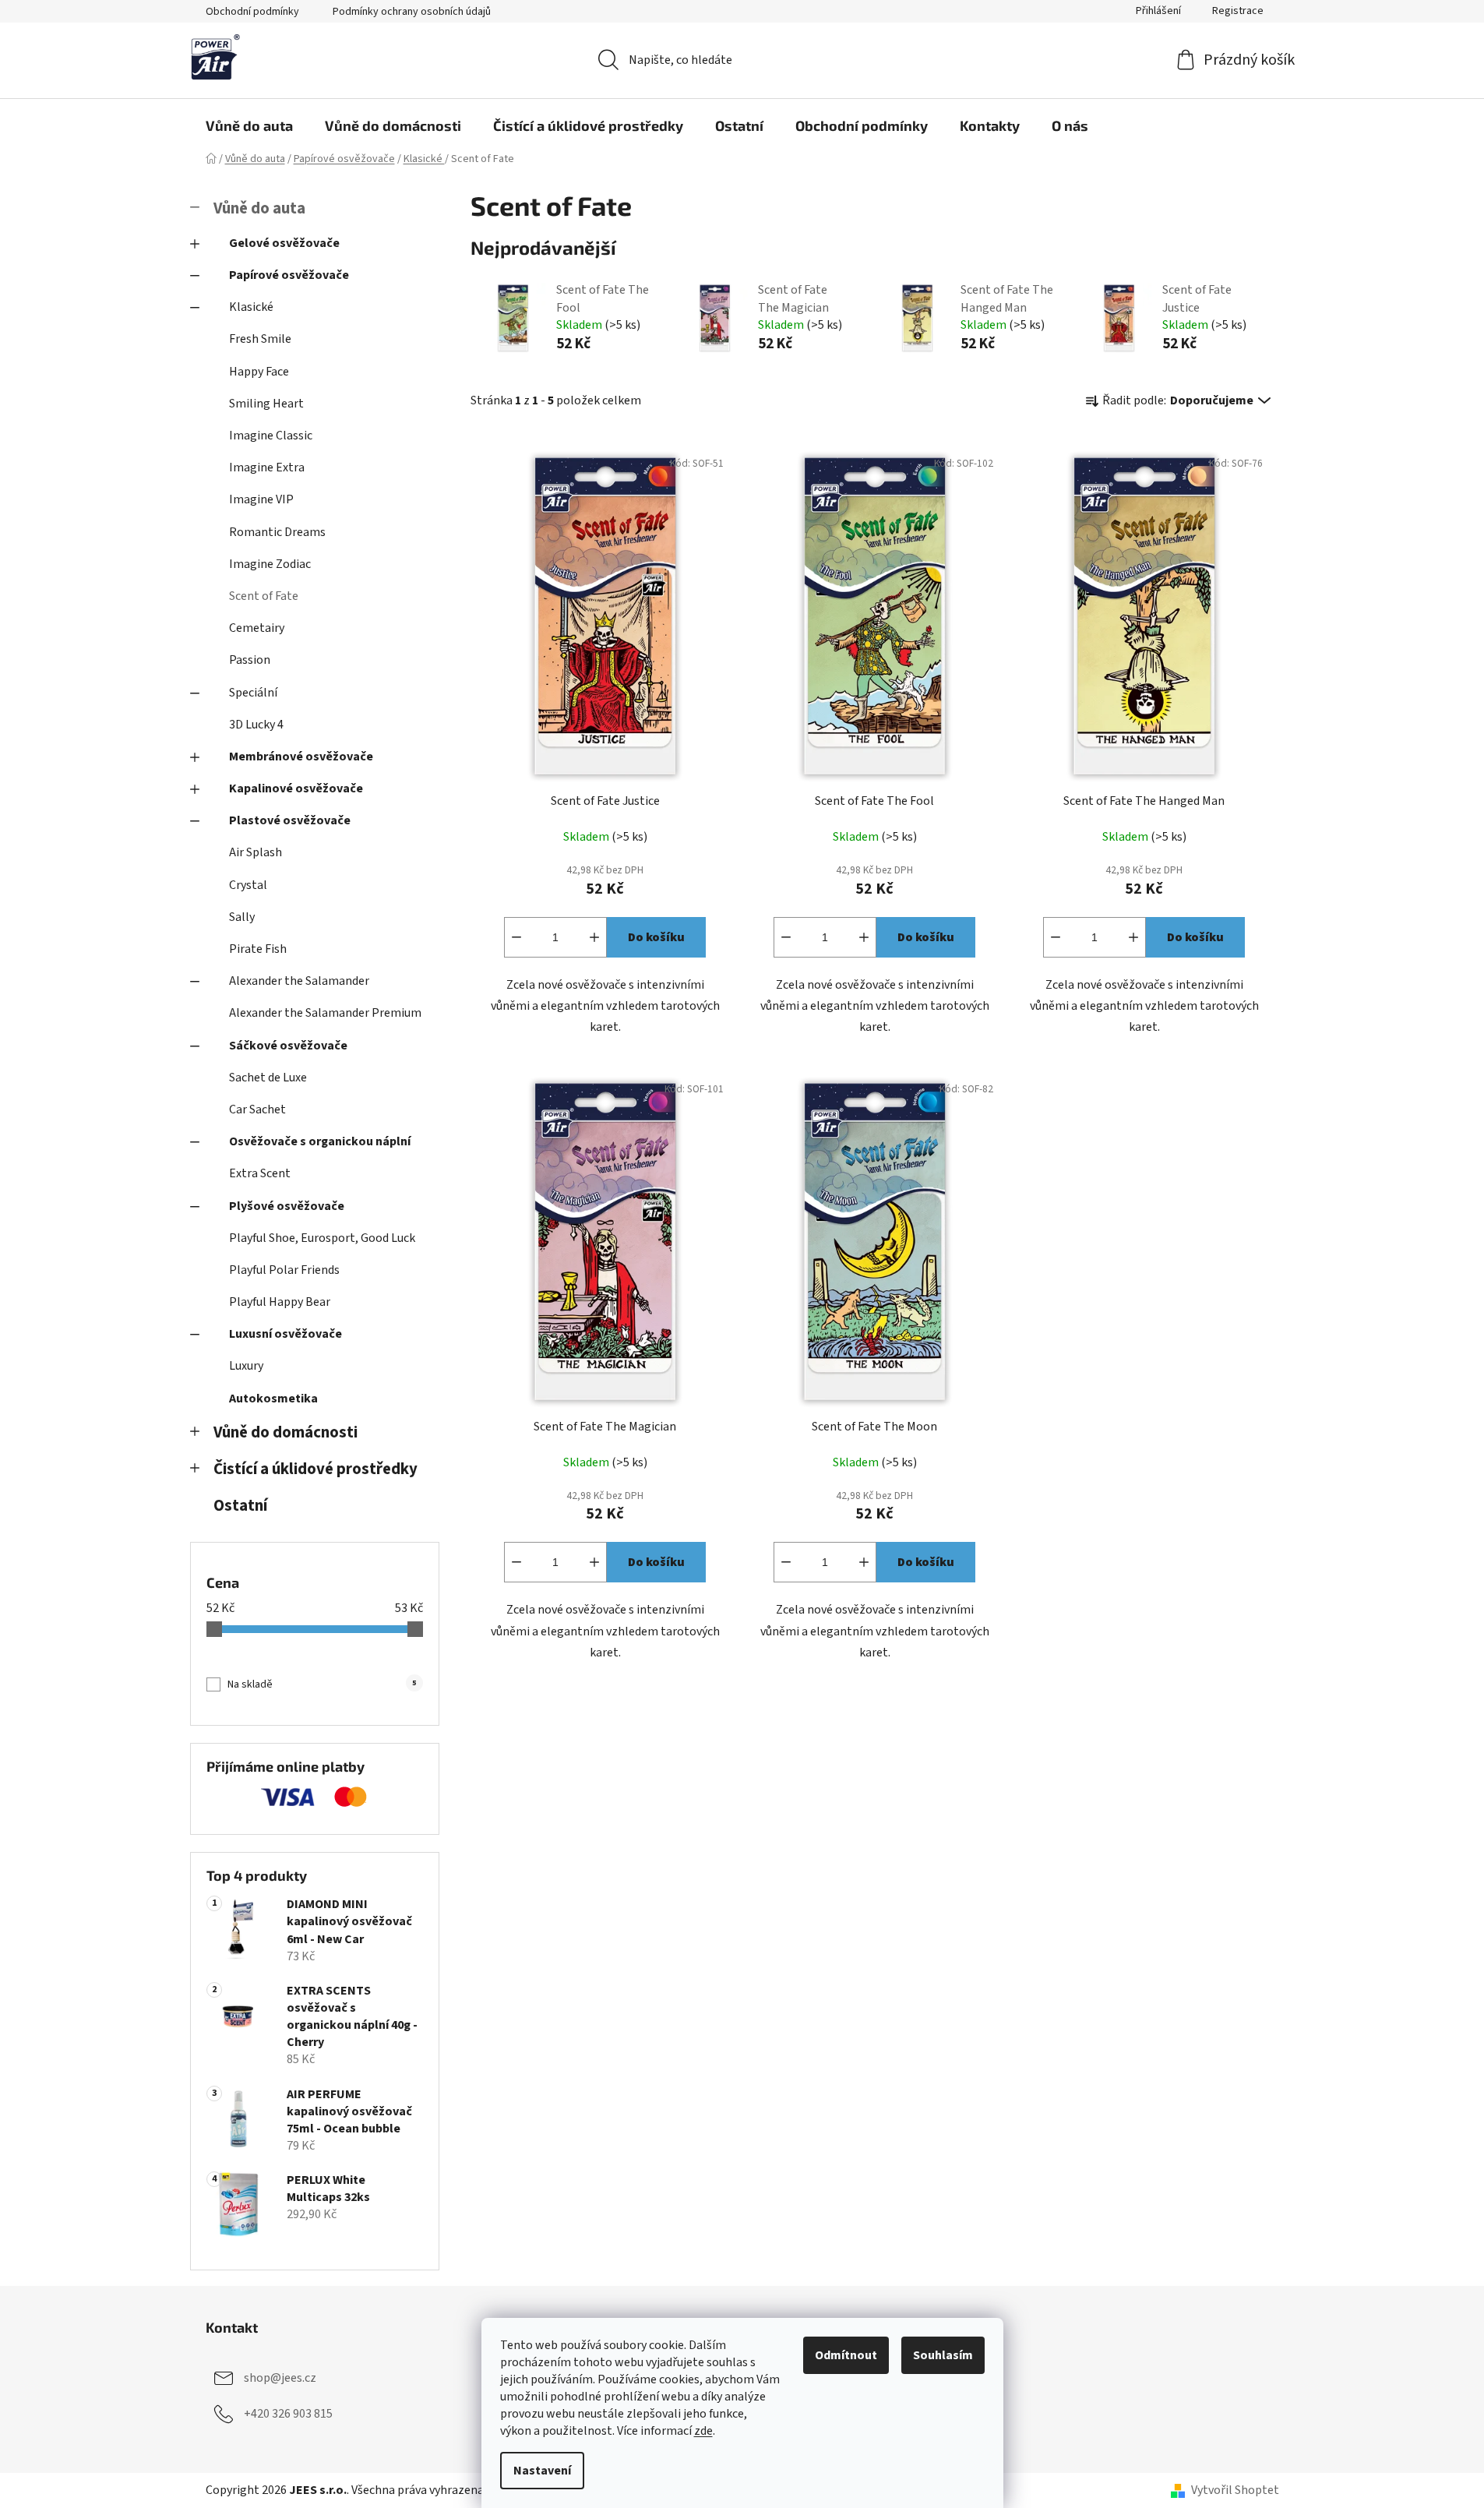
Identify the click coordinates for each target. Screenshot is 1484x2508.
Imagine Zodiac (270, 564)
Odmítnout (846, 2355)
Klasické (251, 307)
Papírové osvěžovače (289, 275)
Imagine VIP (261, 499)
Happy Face (259, 372)
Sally (242, 917)
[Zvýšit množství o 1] (594, 937)
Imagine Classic (271, 436)
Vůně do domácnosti (286, 1432)
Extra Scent (260, 1173)
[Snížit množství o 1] (516, 937)
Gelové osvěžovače (284, 243)
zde (703, 2431)
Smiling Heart (266, 404)
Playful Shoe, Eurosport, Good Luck (322, 1238)
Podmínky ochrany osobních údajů (412, 12)
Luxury (246, 1366)
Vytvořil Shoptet (1235, 2490)
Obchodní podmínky (252, 12)
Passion (250, 660)
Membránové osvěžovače (301, 757)
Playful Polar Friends (284, 1270)
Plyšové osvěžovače (287, 1206)
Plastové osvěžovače (290, 820)
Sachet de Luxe (268, 1078)
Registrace (1238, 11)
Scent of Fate (264, 596)
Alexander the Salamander (299, 981)
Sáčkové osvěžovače (288, 1046)
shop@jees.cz (280, 2378)
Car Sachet (257, 1109)
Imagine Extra (267, 467)
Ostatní (240, 1506)
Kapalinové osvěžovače (296, 788)
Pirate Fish (258, 949)
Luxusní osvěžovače (286, 1334)
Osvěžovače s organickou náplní (320, 1141)
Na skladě (322, 1684)
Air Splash (256, 852)
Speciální (253, 693)
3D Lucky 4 (256, 725)
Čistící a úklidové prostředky (315, 1469)
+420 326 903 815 (288, 2414)
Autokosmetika (273, 1399)
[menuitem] (249, 125)
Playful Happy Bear (280, 1302)
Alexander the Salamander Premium (325, 1013)
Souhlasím (943, 2355)
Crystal (248, 885)
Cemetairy (257, 628)
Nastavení (542, 2471)
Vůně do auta (259, 208)
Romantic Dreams (277, 532)
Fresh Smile (260, 339)
